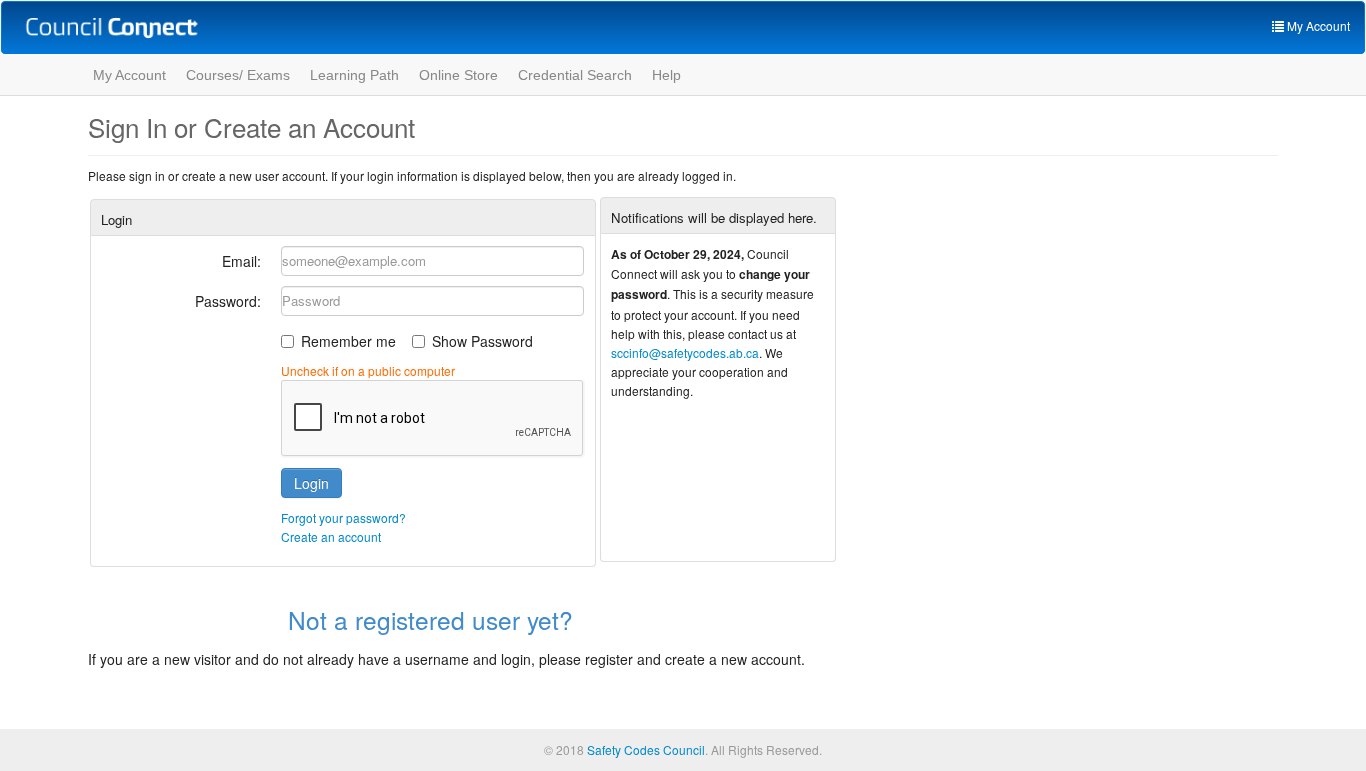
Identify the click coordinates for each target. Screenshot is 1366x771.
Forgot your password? (343, 517)
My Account (129, 75)
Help (666, 75)
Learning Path (354, 75)
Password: (228, 301)
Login (311, 483)
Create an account (331, 536)
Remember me (348, 341)
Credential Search (575, 75)
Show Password (482, 341)
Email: (241, 261)
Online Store (458, 75)
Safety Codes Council (646, 749)
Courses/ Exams (238, 75)
